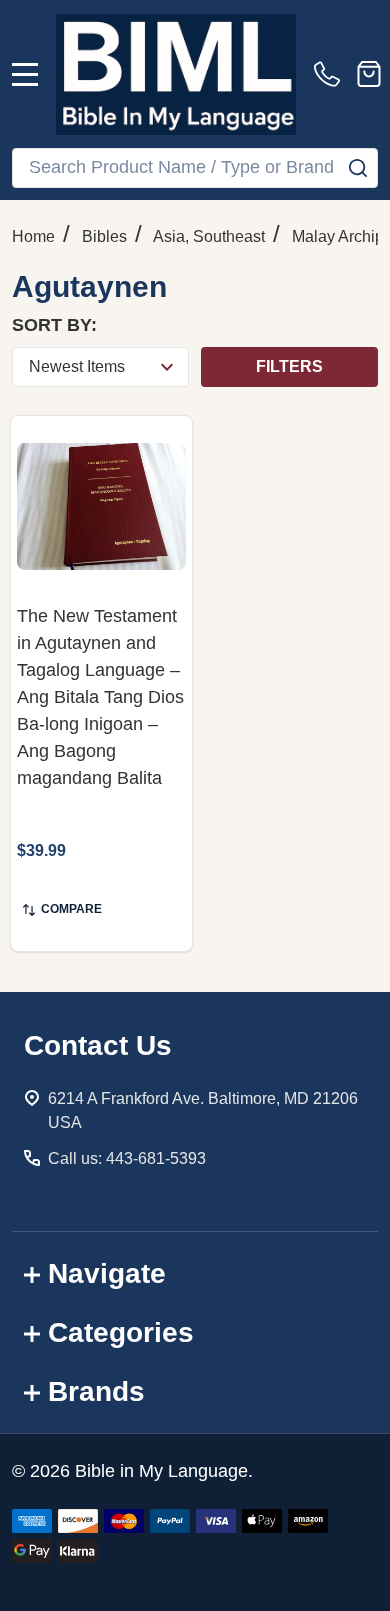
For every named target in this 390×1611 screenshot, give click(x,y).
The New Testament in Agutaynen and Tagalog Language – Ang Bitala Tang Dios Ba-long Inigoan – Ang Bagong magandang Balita (100, 697)
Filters (289, 366)
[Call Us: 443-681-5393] (331, 74)
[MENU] (25, 74)
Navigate (107, 1273)
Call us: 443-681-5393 (127, 1158)
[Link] (176, 74)
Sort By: (54, 325)
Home (33, 236)
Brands (96, 1391)
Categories (121, 1332)
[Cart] (369, 74)
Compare (71, 909)
